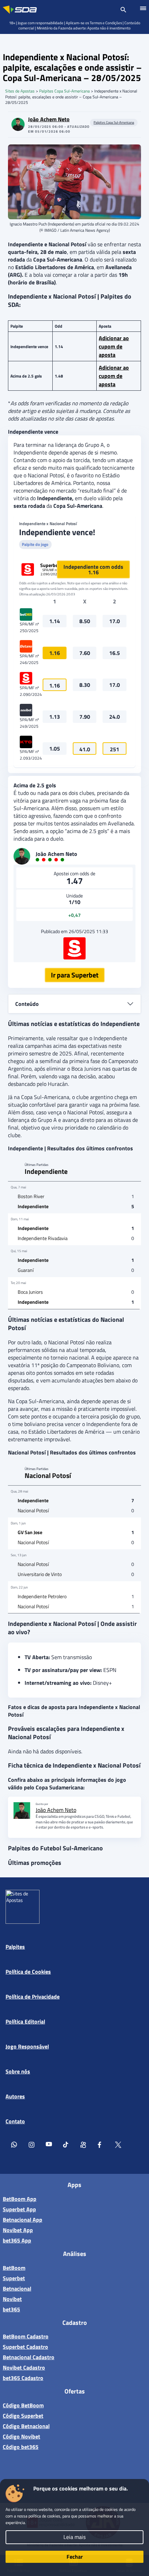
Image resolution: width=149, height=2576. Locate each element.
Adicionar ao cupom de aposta (114, 346)
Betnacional (17, 2289)
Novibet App (18, 2230)
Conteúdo (27, 1004)
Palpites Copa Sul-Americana (64, 91)
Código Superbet (23, 2416)
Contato (15, 2121)
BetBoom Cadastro (26, 2336)
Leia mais (74, 2537)
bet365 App (17, 2240)
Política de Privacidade (33, 1997)
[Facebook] (101, 2146)
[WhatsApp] (14, 2146)
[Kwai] (84, 2146)
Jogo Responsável (27, 2046)
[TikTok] (66, 2146)
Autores (15, 2096)
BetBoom (14, 2268)
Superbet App (19, 2209)
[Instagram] (32, 2146)
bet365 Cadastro (23, 2378)
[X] (118, 2146)
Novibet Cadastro (24, 2367)
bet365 (11, 2309)
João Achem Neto (49, 119)
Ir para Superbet (75, 975)
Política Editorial (25, 2021)
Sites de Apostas (20, 91)
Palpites (15, 1947)
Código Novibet (21, 2436)
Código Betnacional (26, 2426)
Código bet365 (21, 2447)
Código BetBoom (23, 2405)
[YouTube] (49, 2146)
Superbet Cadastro (25, 2347)
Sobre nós (18, 2071)
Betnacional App (23, 2220)
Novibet (12, 2299)
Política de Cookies (28, 1972)
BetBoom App (20, 2199)
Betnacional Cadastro (29, 2357)
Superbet (14, 2278)
